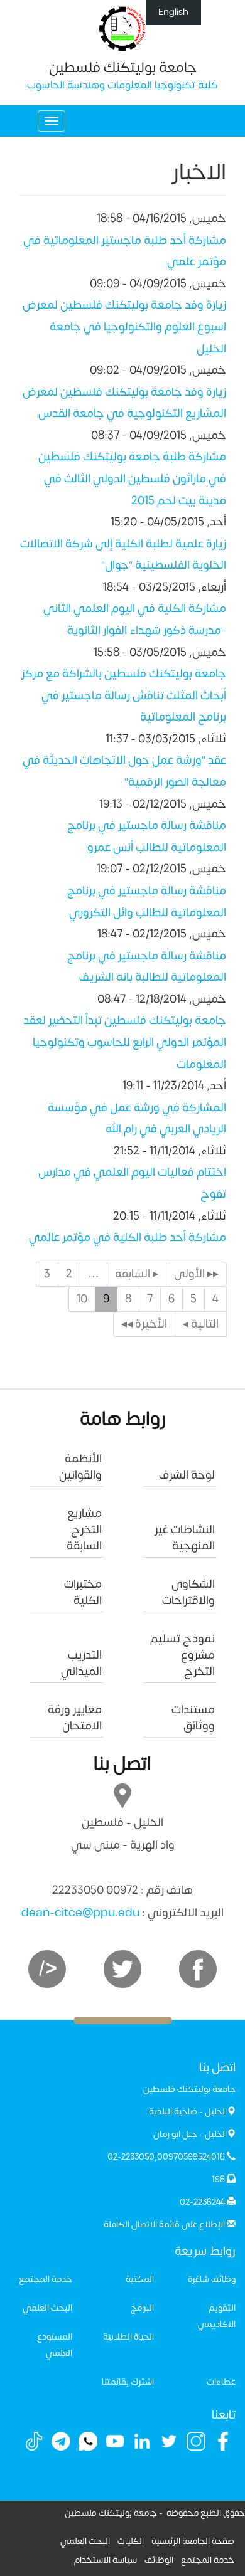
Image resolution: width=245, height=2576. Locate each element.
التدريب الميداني (81, 1663)
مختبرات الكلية (83, 1592)
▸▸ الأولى (196, 1274)
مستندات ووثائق (193, 1718)
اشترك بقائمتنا (128, 2382)
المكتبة (140, 2279)
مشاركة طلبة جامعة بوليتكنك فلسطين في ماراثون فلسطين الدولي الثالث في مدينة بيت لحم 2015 (132, 478)
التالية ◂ (201, 1324)
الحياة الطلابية (128, 2337)
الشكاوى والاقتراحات (188, 1592)
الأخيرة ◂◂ (144, 1324)
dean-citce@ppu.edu (80, 1913)
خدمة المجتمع (46, 2279)
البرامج (142, 2308)
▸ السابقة (137, 1274)
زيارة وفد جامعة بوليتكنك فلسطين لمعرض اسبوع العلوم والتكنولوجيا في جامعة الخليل (124, 327)
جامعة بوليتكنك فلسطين (123, 68)
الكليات (131, 2541)
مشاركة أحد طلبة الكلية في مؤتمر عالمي (128, 1238)
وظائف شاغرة (212, 2279)
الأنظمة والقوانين (80, 1467)
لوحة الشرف (187, 1475)
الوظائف (159, 2560)
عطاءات (221, 2382)
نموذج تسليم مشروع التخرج (182, 1655)
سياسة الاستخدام (106, 2560)
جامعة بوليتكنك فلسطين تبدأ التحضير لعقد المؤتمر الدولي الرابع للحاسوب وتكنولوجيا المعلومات (125, 1042)
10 (82, 1299)
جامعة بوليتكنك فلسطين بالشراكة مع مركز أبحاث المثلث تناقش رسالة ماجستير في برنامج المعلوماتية (124, 695)
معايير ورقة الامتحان (75, 1718)
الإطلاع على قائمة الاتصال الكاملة (164, 2225)
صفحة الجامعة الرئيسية (193, 2541)
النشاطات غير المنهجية (185, 1538)
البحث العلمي (47, 2308)
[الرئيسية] (123, 28)
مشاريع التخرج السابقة (84, 1530)
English (173, 12)
